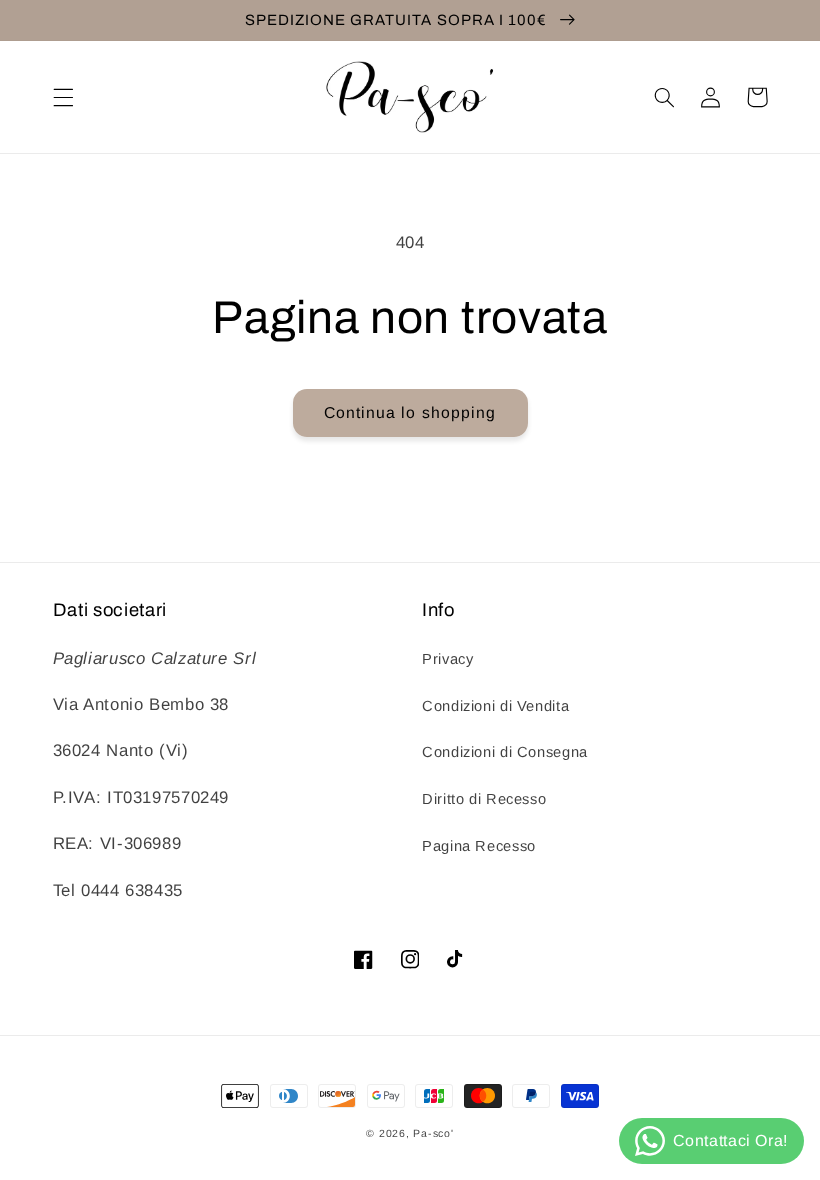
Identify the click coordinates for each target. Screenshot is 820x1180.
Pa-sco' (433, 1133)
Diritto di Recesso (484, 799)
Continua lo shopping (410, 412)
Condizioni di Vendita (495, 706)
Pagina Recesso (479, 846)
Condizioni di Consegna (505, 752)
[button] (63, 97)
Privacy (447, 659)
